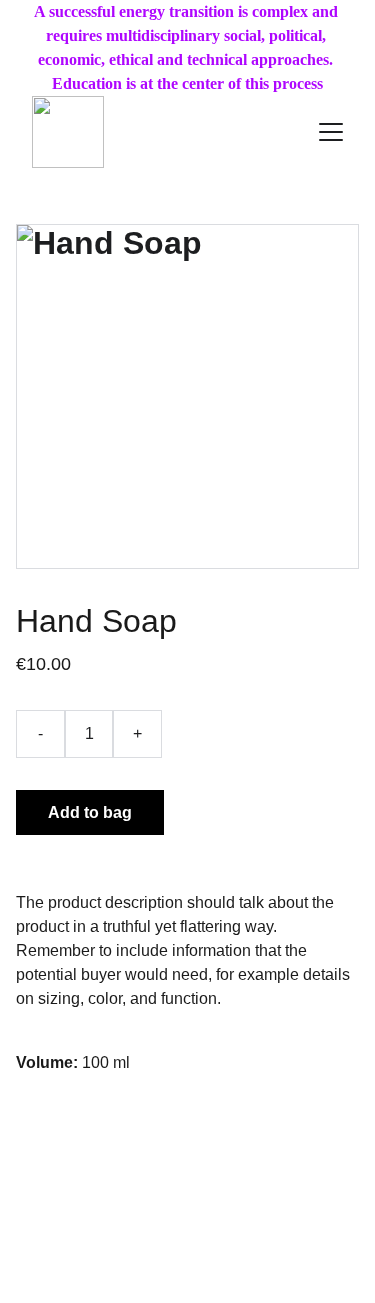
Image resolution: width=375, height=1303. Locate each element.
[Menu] (331, 132)
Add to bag (90, 812)
